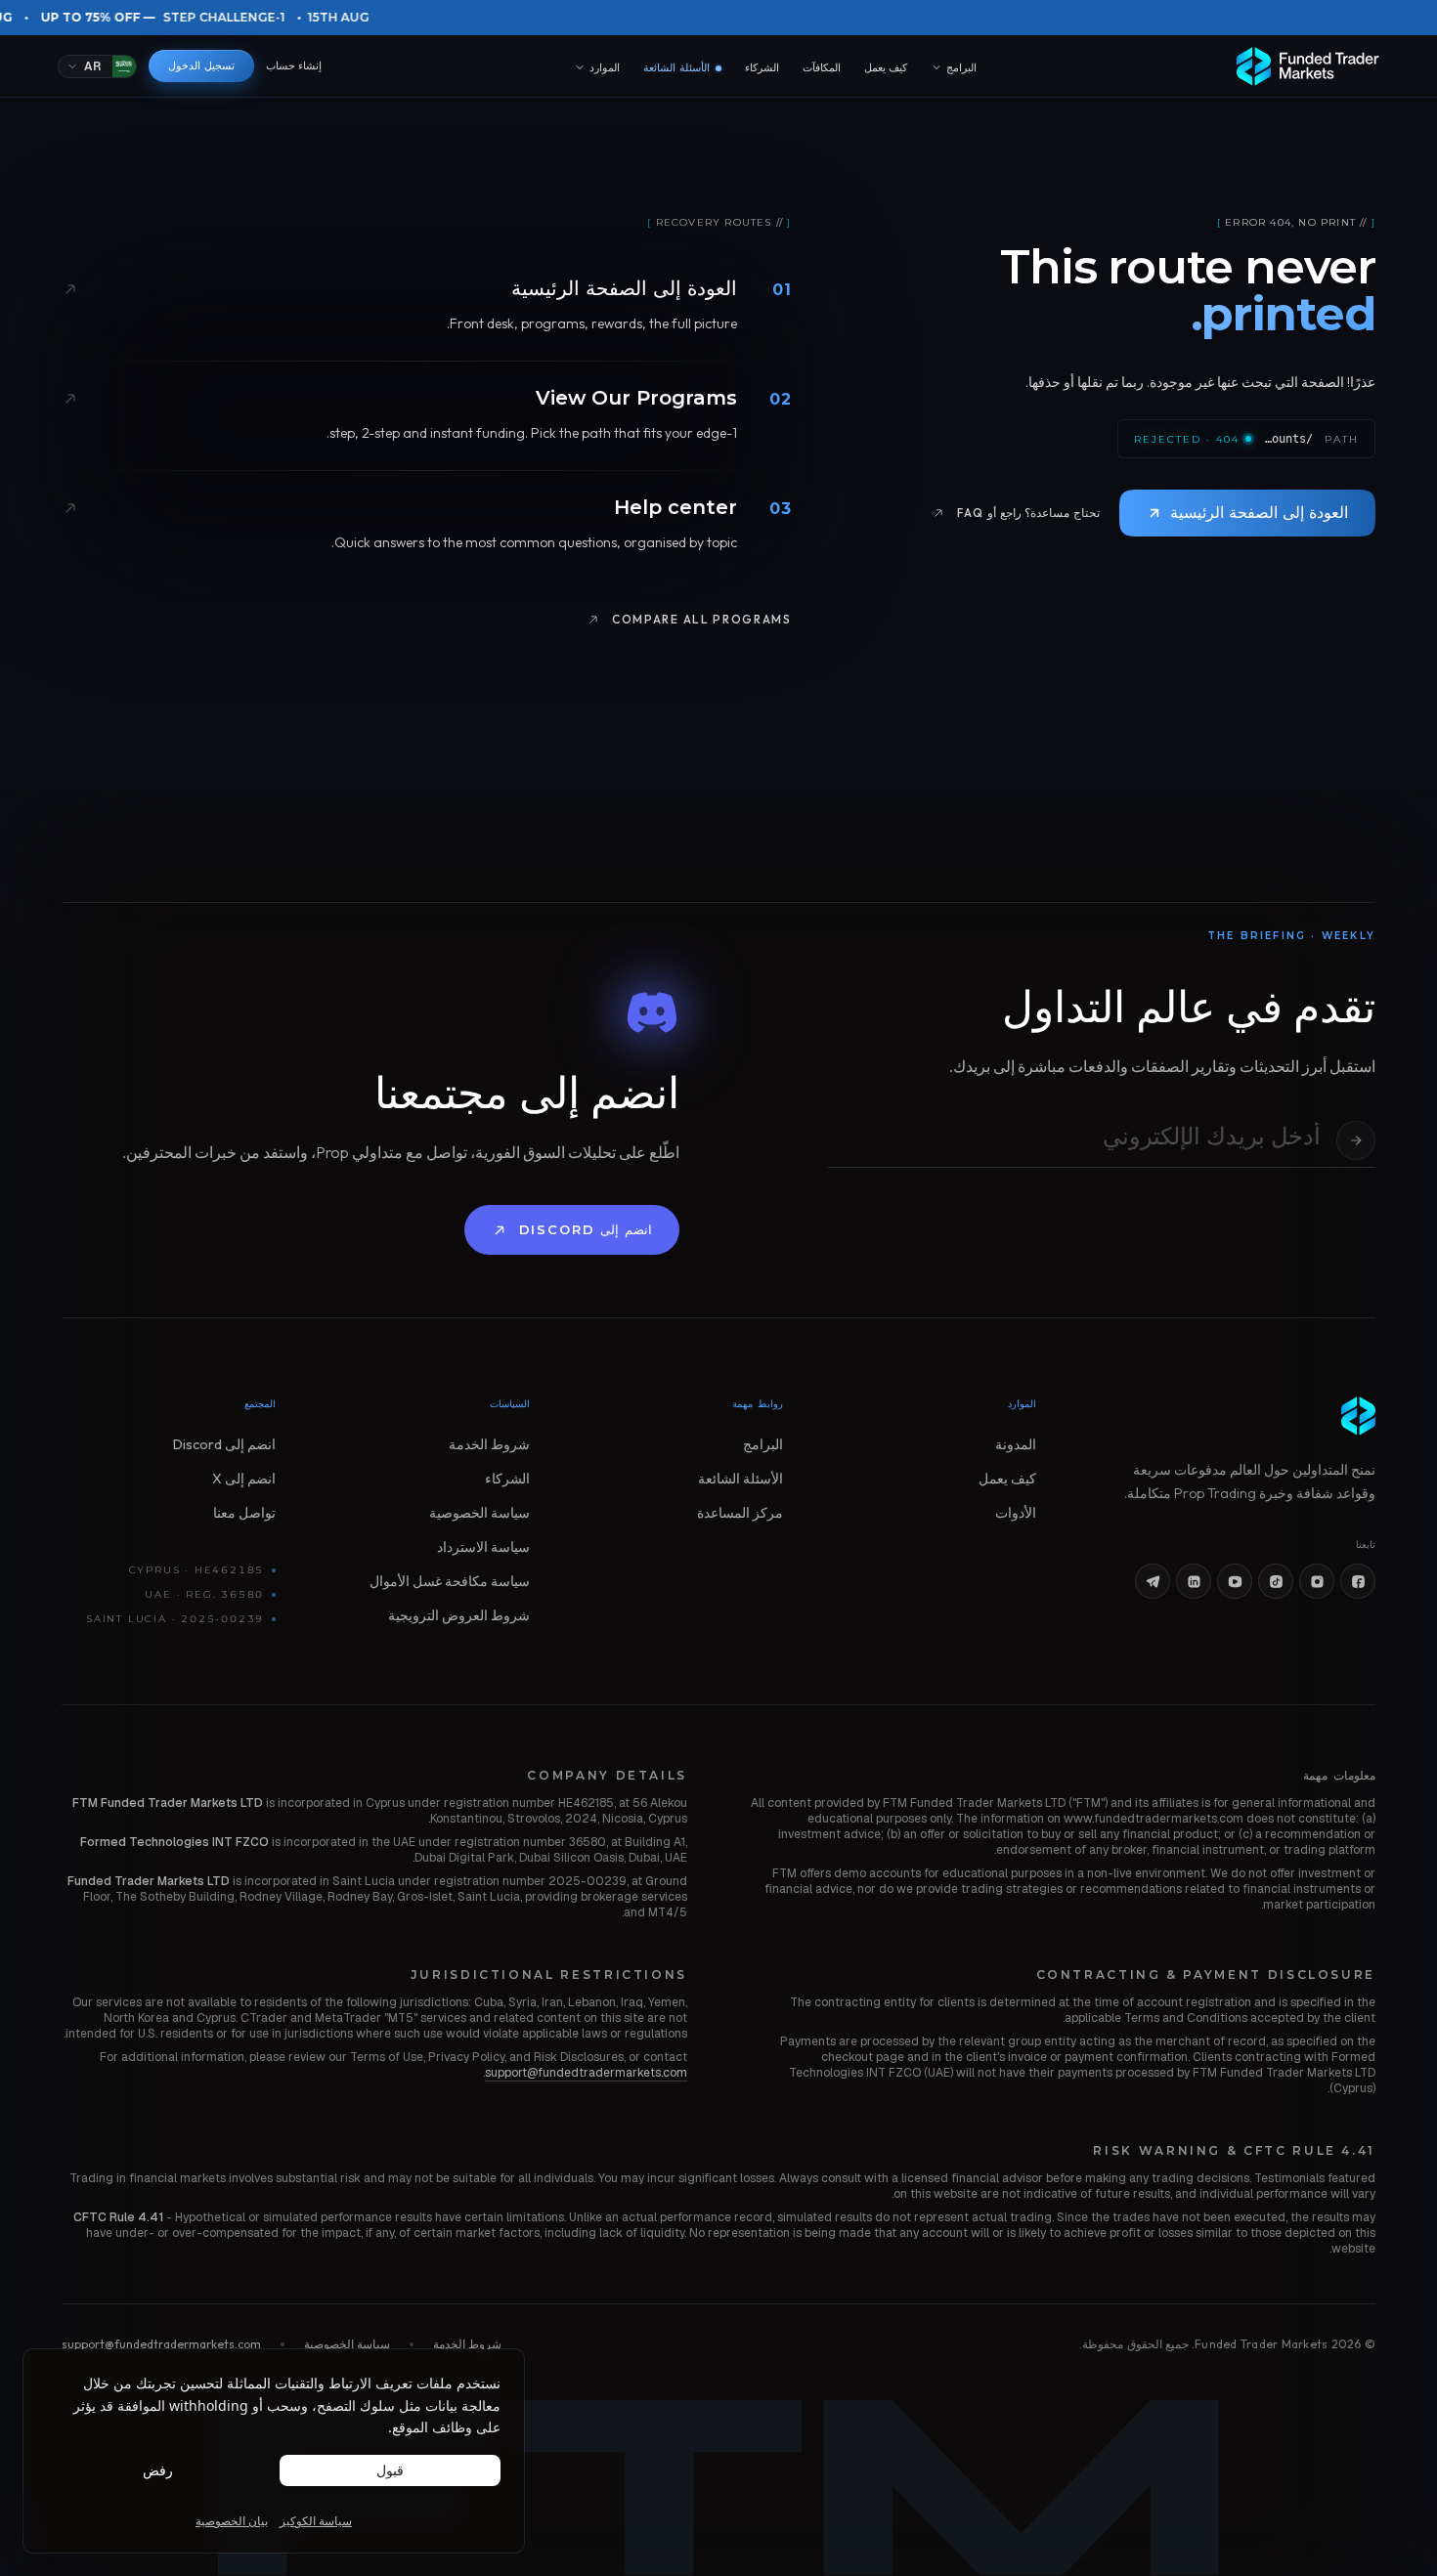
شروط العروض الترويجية (459, 1615)
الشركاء (762, 67)
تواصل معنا (244, 1513)
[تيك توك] (1276, 1581)
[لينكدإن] (1194, 1581)
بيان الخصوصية (232, 2521)
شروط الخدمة (489, 1444)
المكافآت (822, 67)
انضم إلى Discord (586, 1229)
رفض (158, 2470)
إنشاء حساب (294, 65)
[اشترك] (1356, 1140)
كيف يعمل (886, 67)
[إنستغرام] (1317, 1581)
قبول (390, 2470)
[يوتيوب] (1235, 1581)
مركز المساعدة (740, 1513)
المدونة (1016, 1444)
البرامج (961, 67)
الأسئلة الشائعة (682, 68)
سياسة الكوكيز (316, 2521)
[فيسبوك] (1358, 1581)
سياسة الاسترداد (483, 1547)
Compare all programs (702, 619)
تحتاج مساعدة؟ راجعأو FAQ (1028, 513)
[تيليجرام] (1153, 1581)
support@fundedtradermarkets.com (586, 2073)
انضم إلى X (244, 1479)
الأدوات (1016, 1513)
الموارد (605, 67)
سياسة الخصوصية (479, 1513)
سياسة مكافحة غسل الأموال (450, 1581)
